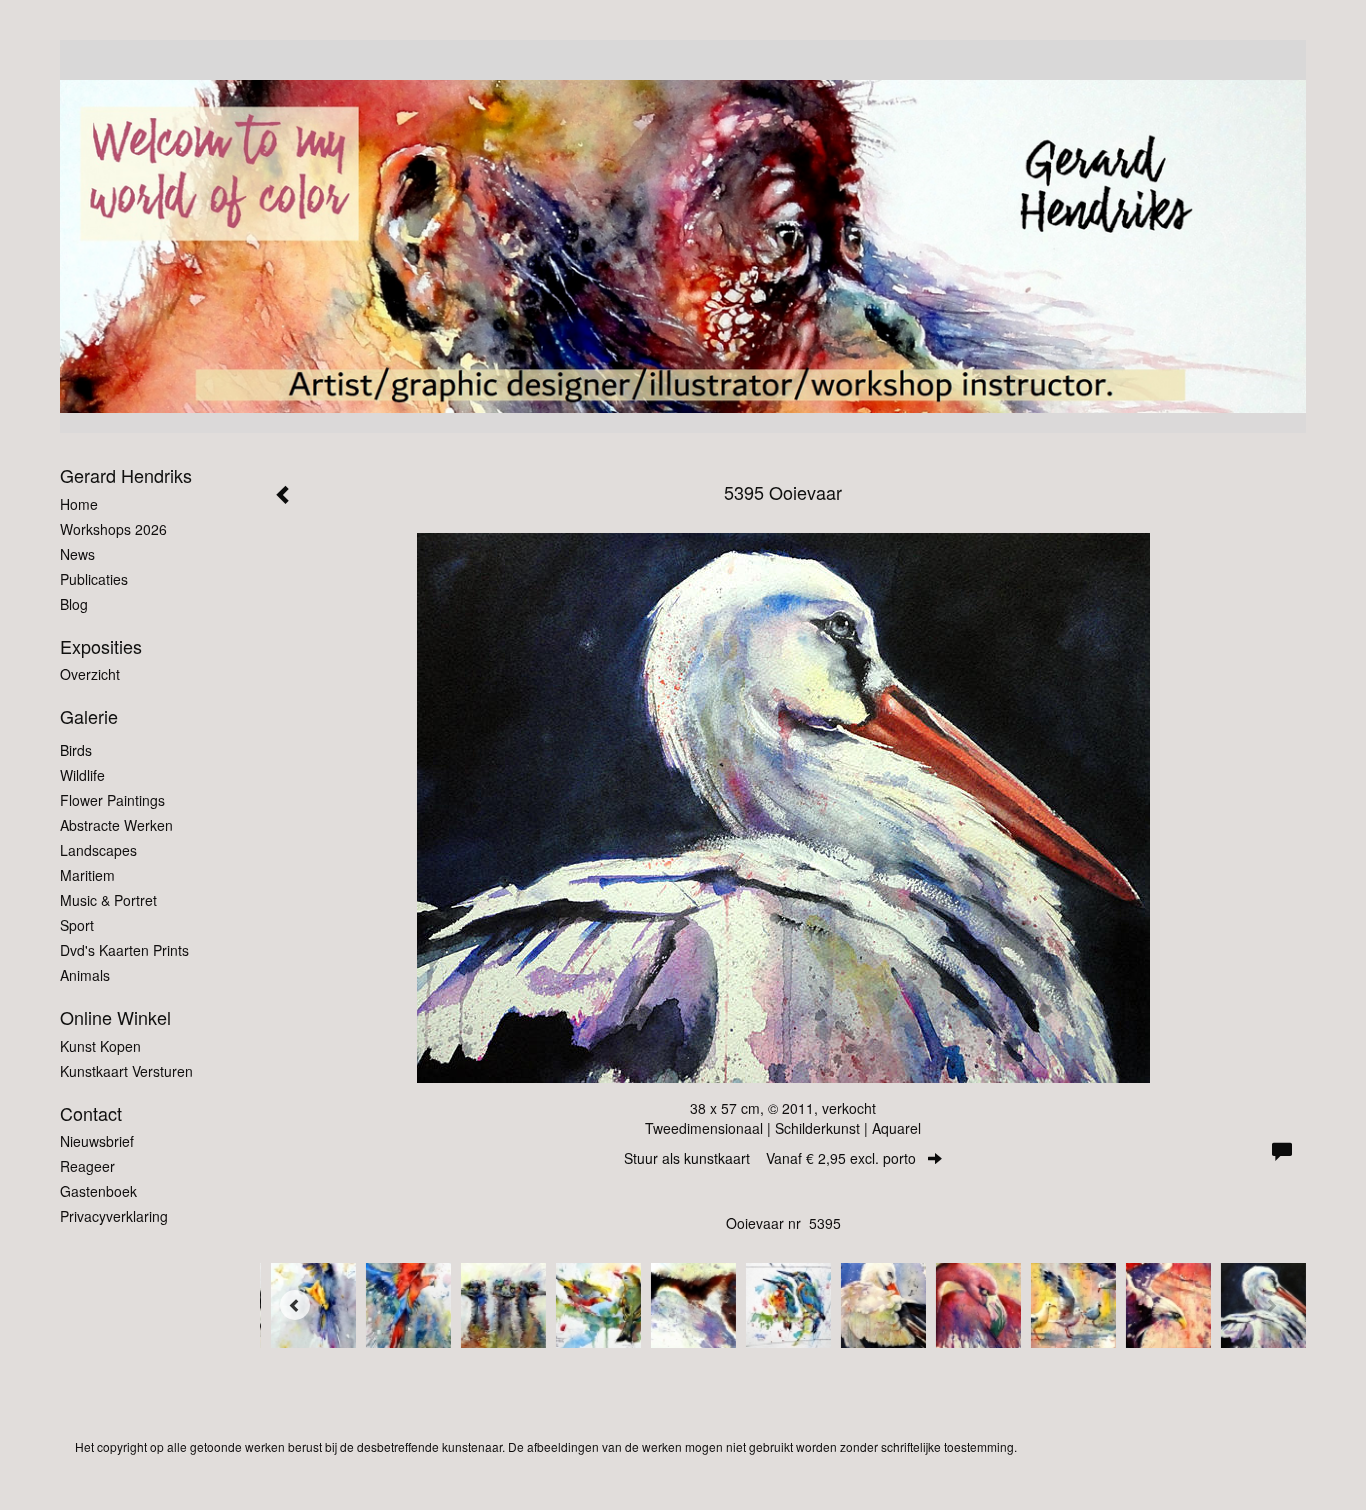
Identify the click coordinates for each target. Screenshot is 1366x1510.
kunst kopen (100, 1046)
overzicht (90, 674)
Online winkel (115, 1017)
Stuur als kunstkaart (770, 1158)
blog (74, 604)
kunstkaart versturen (126, 1071)
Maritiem (87, 875)
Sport (77, 925)
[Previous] (295, 1305)
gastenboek (98, 1191)
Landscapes (98, 850)
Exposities (101, 646)
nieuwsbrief (97, 1141)
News (77, 554)
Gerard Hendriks (126, 475)
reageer (87, 1166)
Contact (91, 1113)
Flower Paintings (112, 800)
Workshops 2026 (113, 529)
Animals (85, 975)
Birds (76, 750)
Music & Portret (108, 900)
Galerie (89, 716)
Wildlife (82, 775)
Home (79, 504)
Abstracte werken (116, 825)
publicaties (94, 579)
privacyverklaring (114, 1216)
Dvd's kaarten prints (124, 950)
